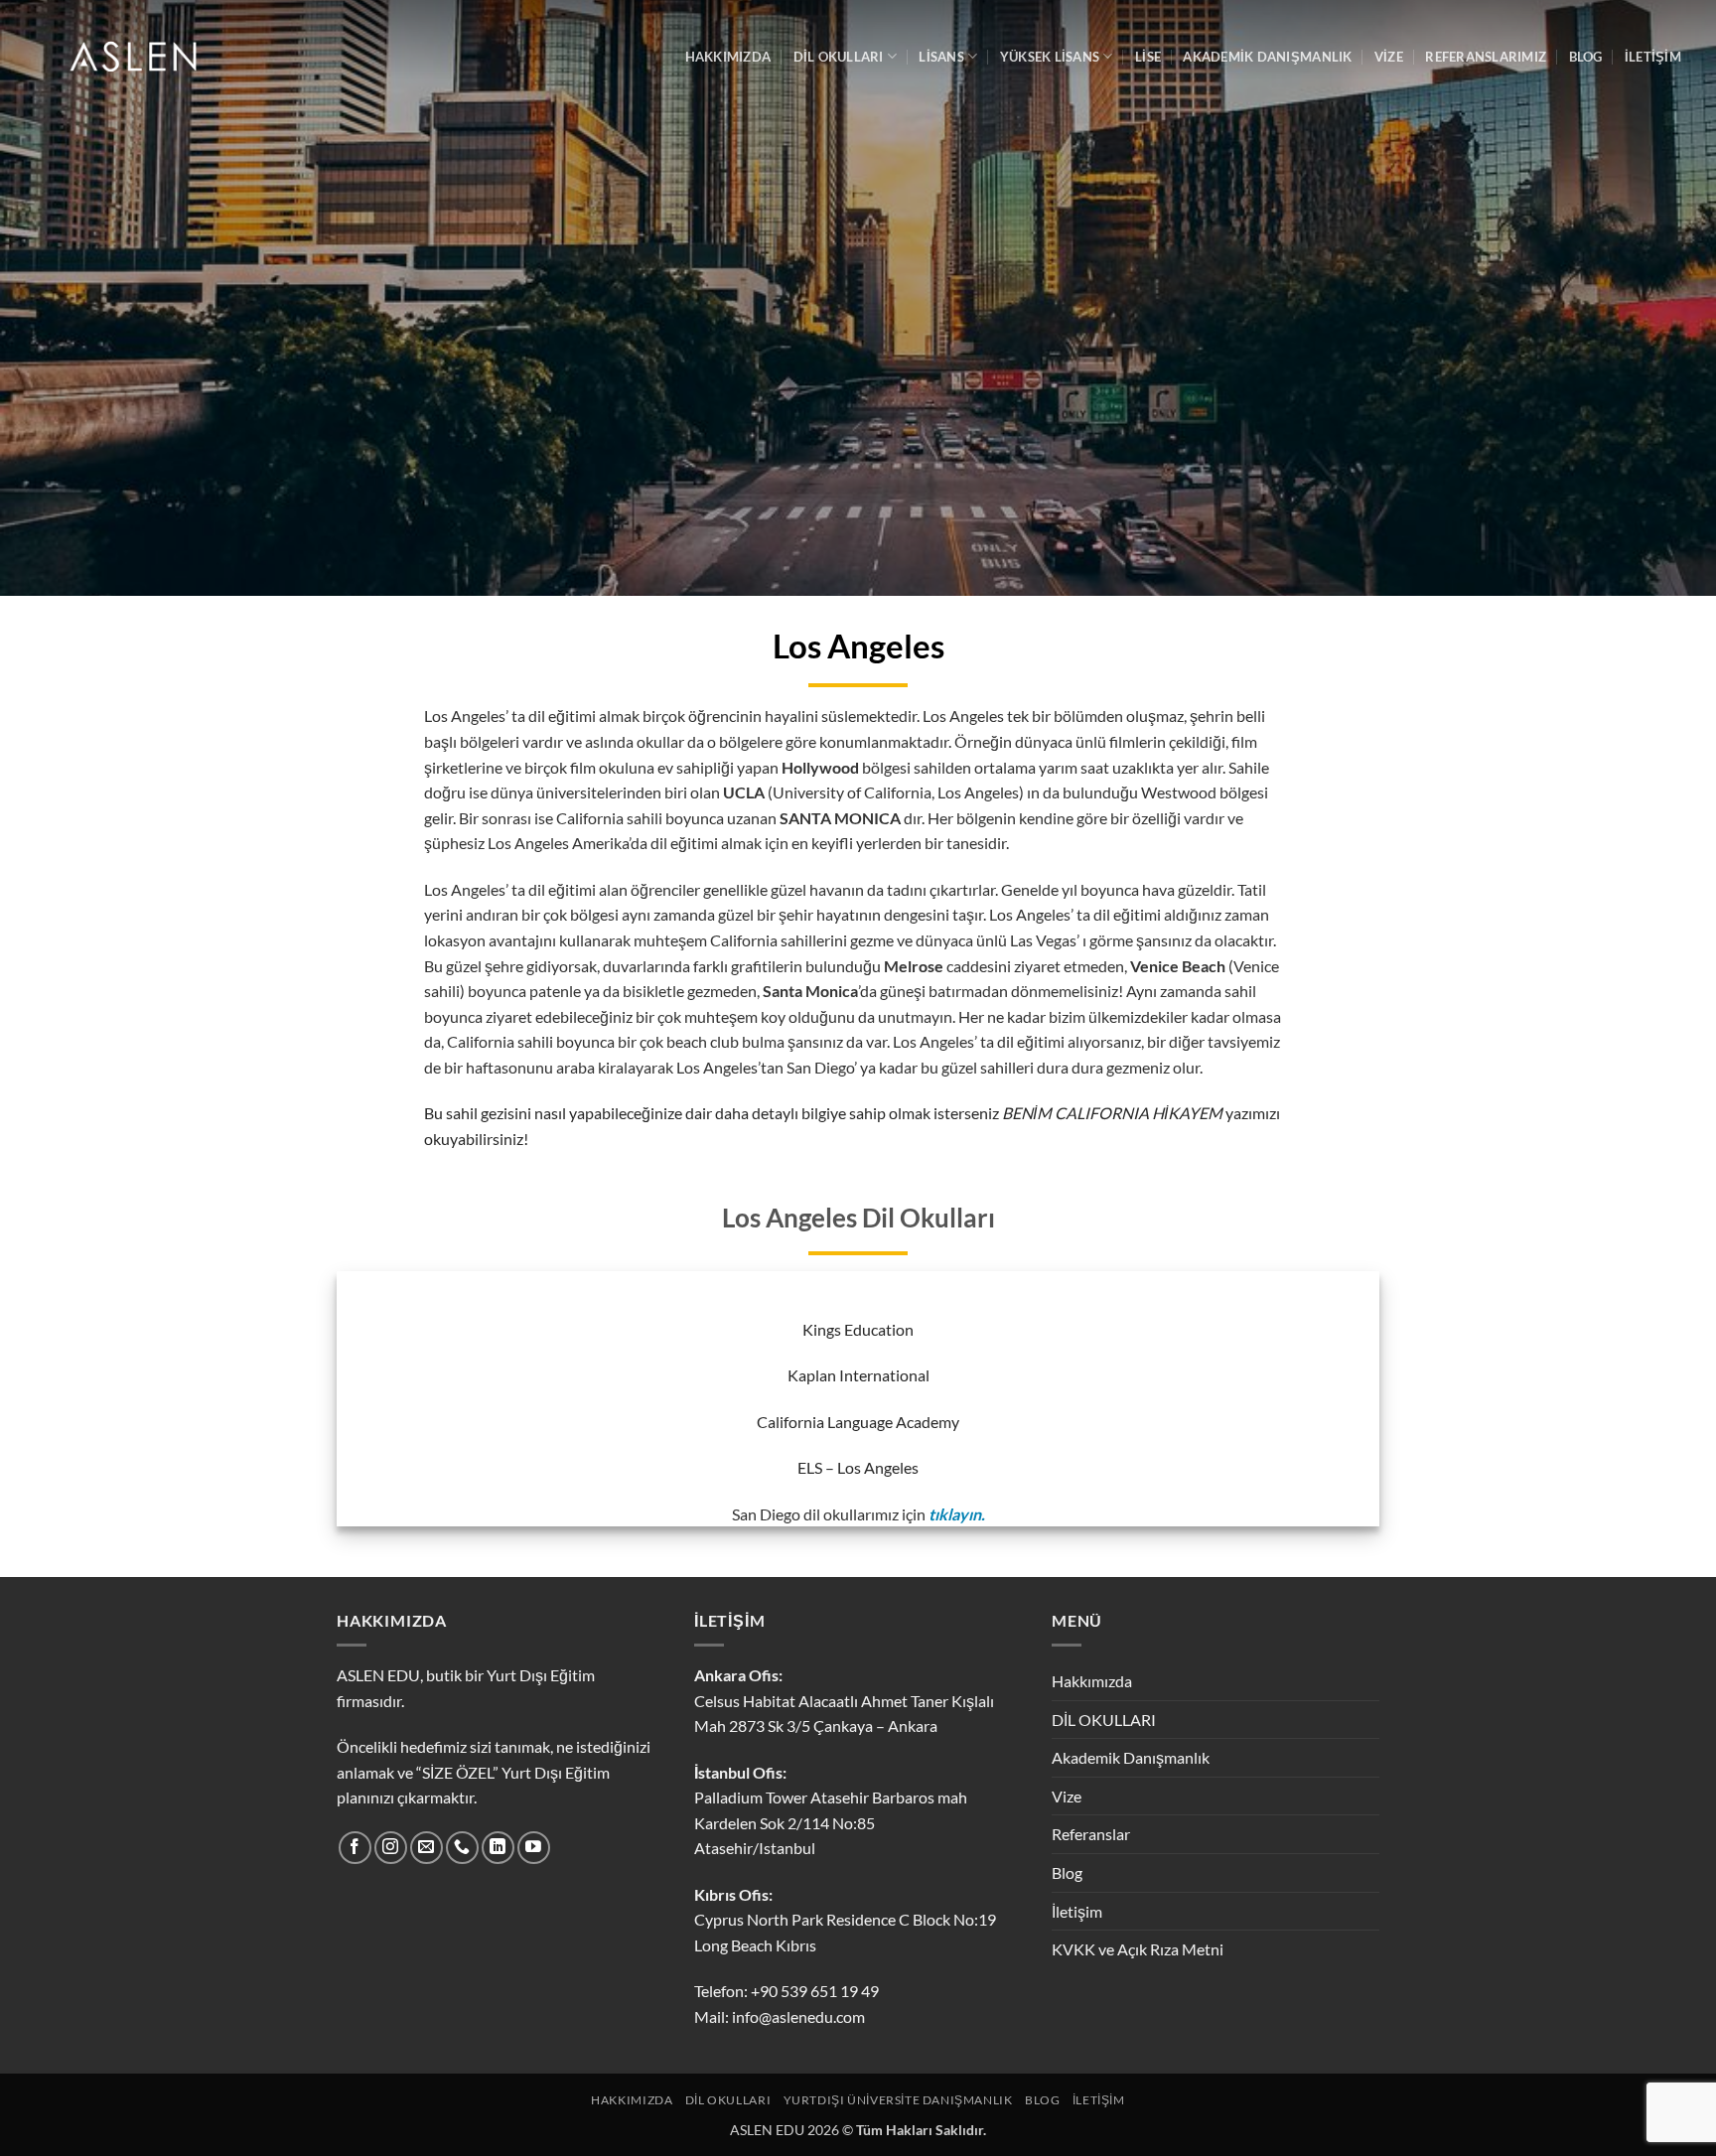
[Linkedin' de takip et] (498, 1848)
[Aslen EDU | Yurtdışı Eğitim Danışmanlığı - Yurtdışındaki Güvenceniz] (136, 57)
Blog (1067, 1872)
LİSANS (941, 57)
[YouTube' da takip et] (534, 1848)
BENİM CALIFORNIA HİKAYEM (1112, 1113)
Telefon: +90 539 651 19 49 (786, 1991)
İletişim (1077, 1911)
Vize (1067, 1796)
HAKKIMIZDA (728, 57)
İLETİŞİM (1653, 57)
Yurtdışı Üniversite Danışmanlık (898, 2100)
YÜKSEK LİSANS (1050, 57)
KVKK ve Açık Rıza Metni (1138, 1949)
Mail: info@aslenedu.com (780, 2016)
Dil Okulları (728, 2100)
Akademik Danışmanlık (1267, 57)
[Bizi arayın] (462, 1848)
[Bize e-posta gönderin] (427, 1848)
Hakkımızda (1092, 1681)
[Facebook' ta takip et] (355, 1848)
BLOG (1586, 57)
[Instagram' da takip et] (391, 1848)
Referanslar (1091, 1834)
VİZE (1389, 57)
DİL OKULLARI (839, 57)
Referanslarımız (1486, 57)
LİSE (1148, 57)
